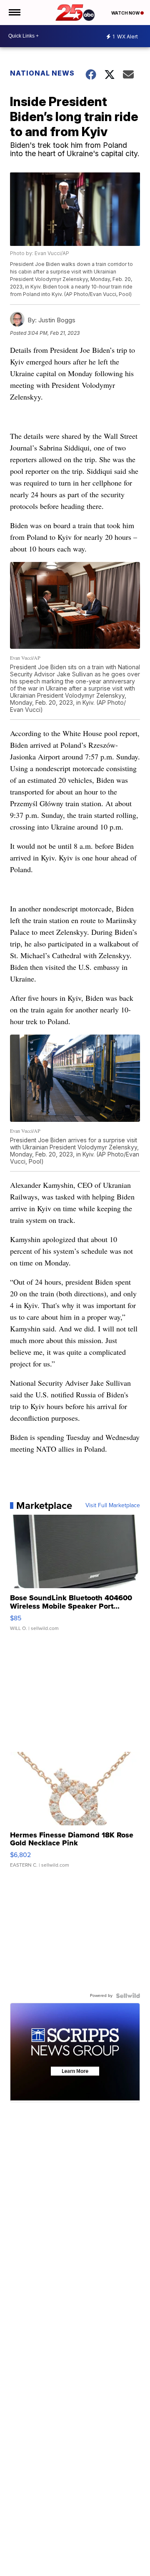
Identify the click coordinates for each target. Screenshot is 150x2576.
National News (42, 73)
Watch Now (126, 13)
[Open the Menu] (14, 13)
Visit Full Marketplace (113, 1506)
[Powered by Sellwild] (128, 1996)
